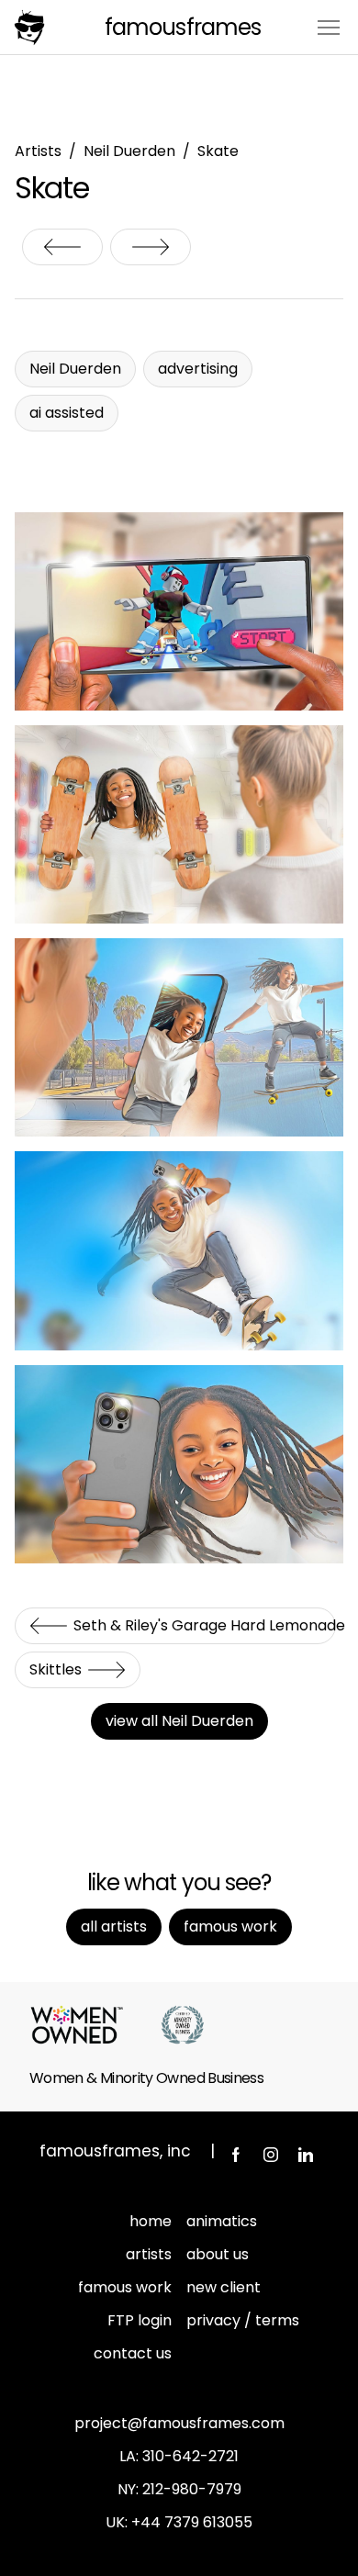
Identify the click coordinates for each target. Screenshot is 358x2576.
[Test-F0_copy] (179, 611)
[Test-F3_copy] (179, 1250)
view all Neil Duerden (179, 1721)
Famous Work (230, 1926)
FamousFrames (182, 27)
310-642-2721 (190, 2456)
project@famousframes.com (179, 2423)
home (151, 2221)
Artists (38, 151)
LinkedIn (306, 2155)
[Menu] (329, 26)
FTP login (140, 2320)
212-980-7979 (192, 2489)
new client (224, 2287)
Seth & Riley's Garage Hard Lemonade (62, 247)
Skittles (151, 247)
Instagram (271, 2155)
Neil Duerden (129, 151)
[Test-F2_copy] (179, 1037)
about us (218, 2254)
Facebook (236, 2155)
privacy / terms (243, 2320)
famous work (125, 2287)
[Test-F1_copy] (179, 824)
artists (149, 2254)
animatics (222, 2221)
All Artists (114, 1926)
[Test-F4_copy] (179, 1464)
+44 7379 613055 (192, 2522)
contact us (133, 2353)
